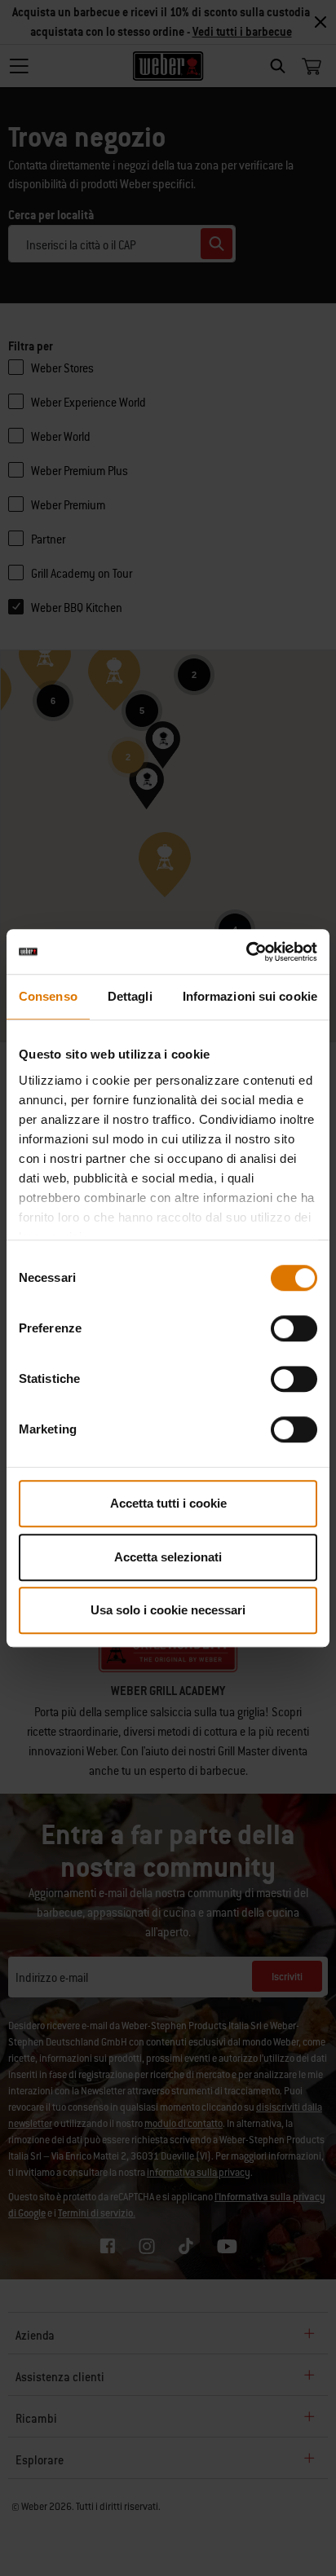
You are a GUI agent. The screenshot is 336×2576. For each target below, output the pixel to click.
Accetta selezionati (168, 1557)
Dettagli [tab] (130, 996)
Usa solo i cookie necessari (168, 1610)
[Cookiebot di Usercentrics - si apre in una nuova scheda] (246, 952)
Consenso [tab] (48, 996)
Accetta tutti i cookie (168, 1503)
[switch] (294, 1328)
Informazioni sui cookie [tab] (250, 996)
